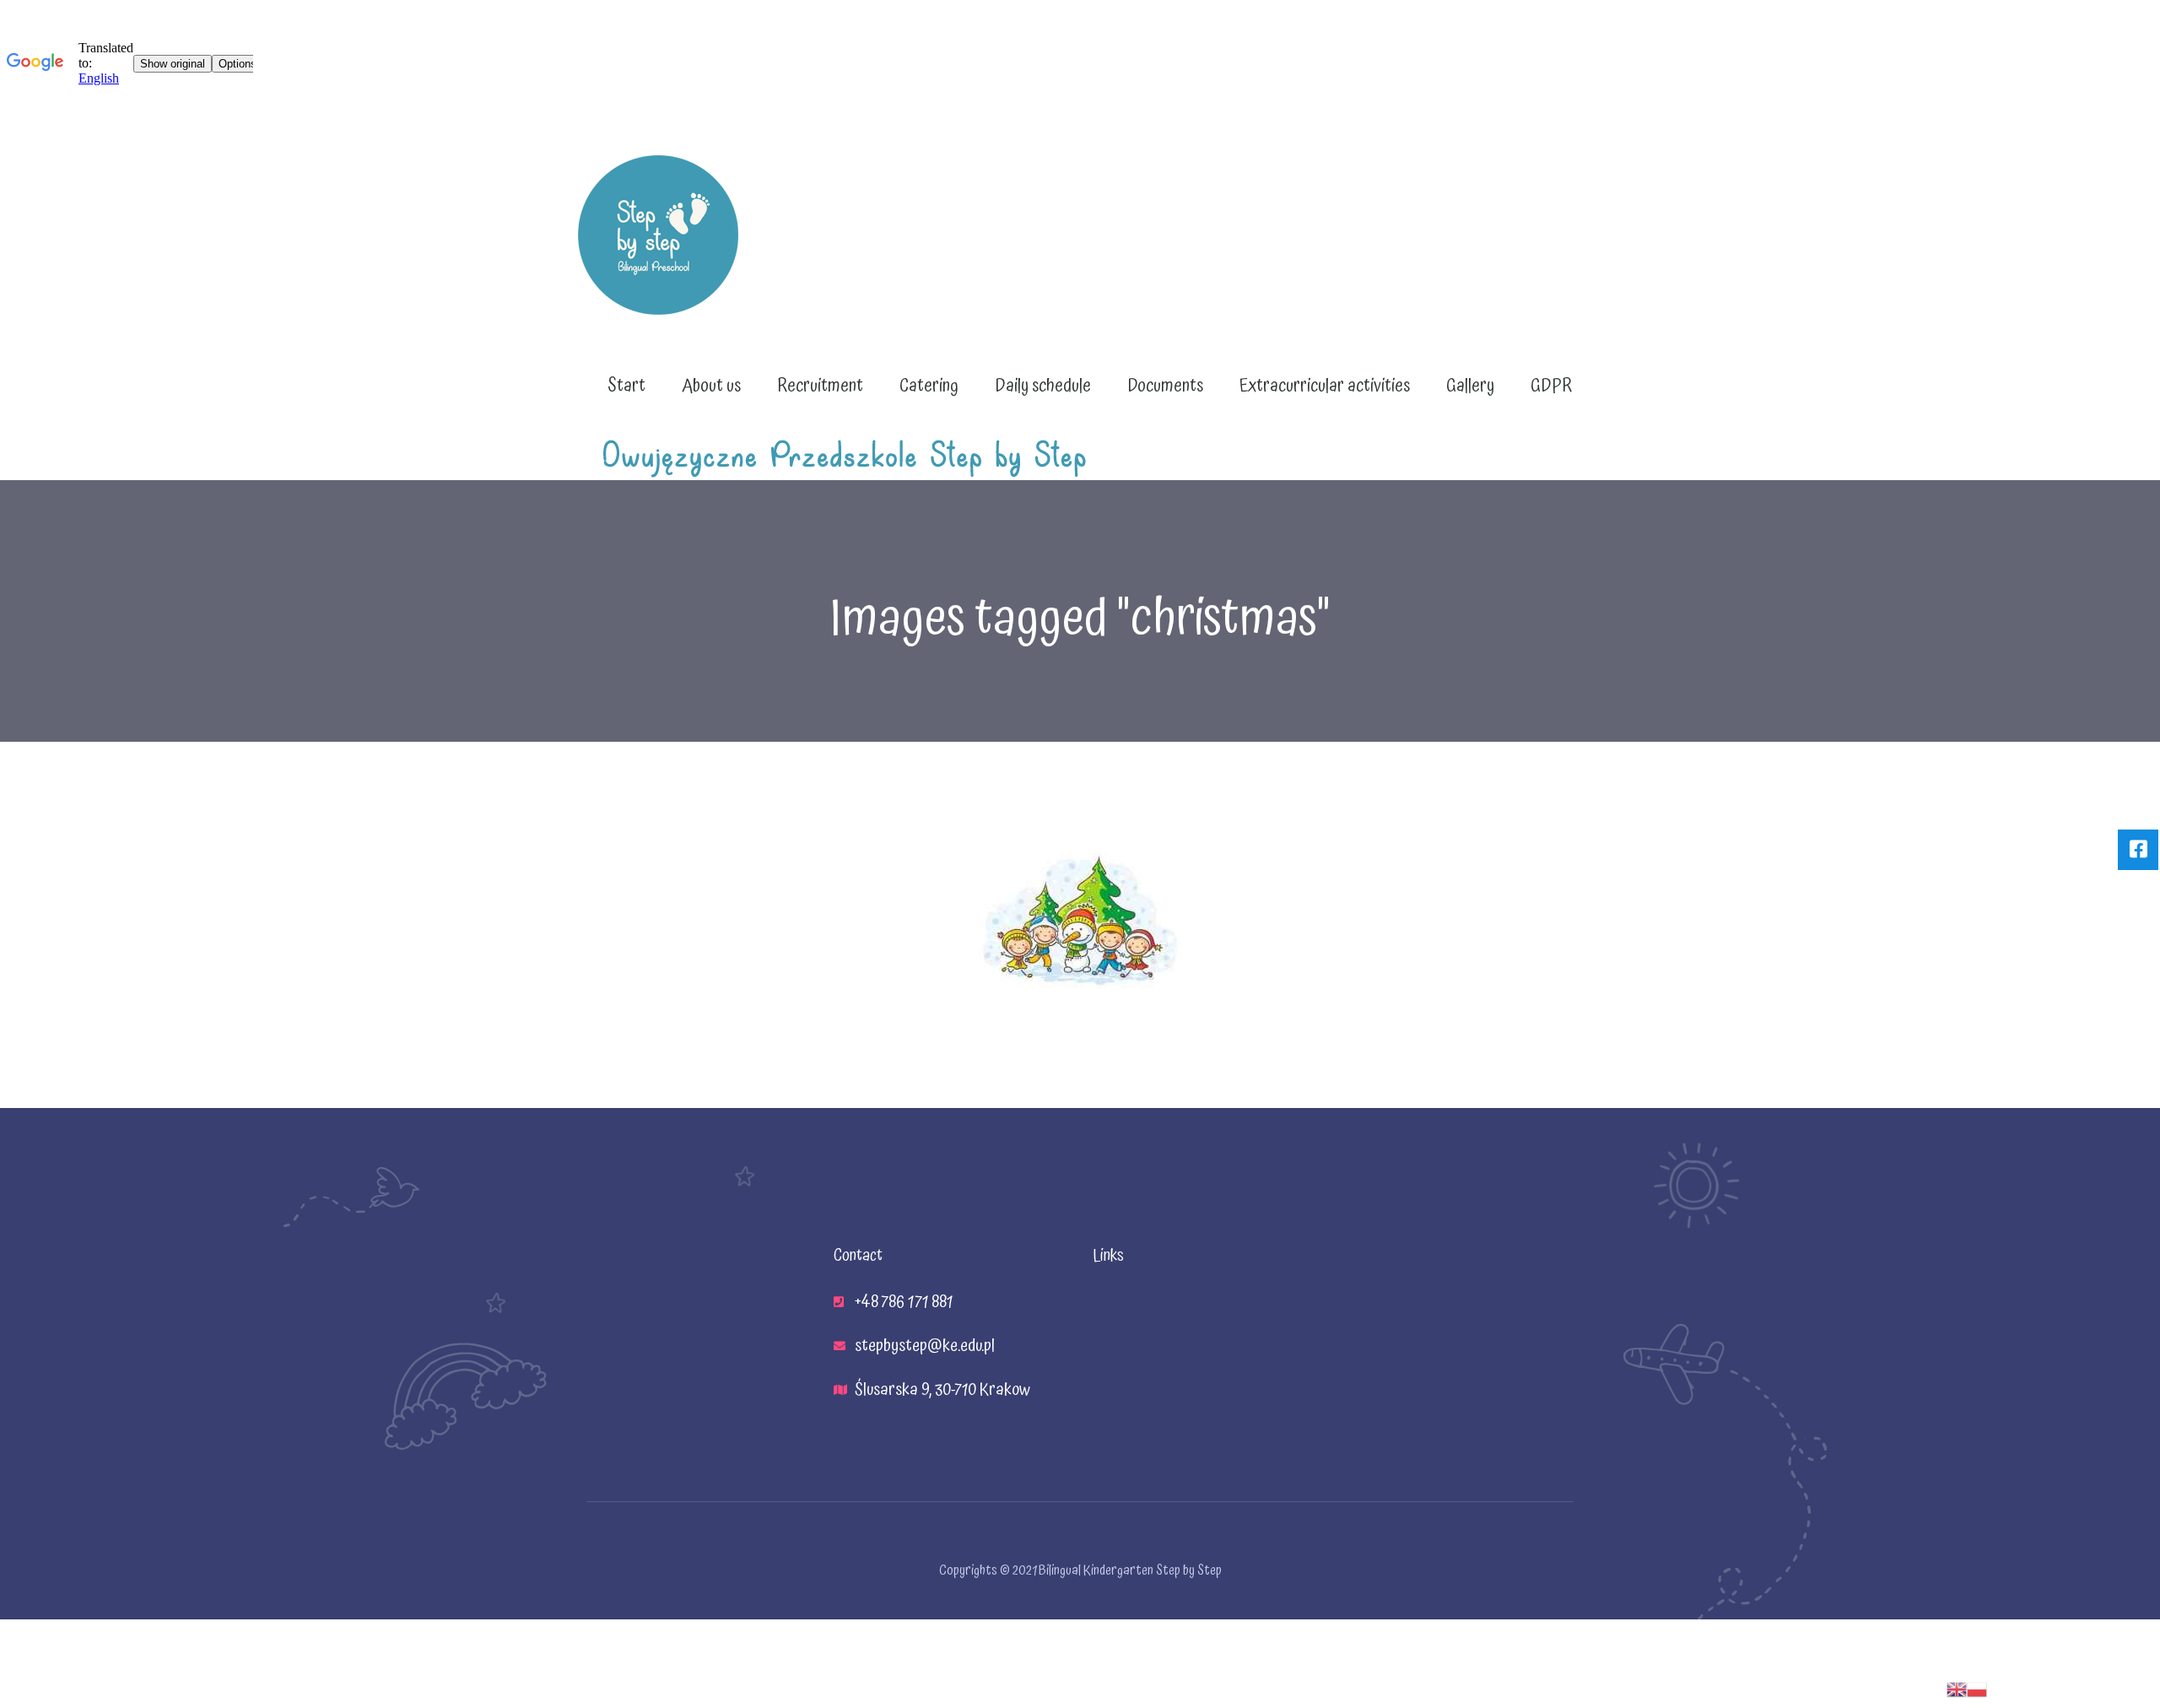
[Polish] (1977, 1689)
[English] (1957, 1689)
